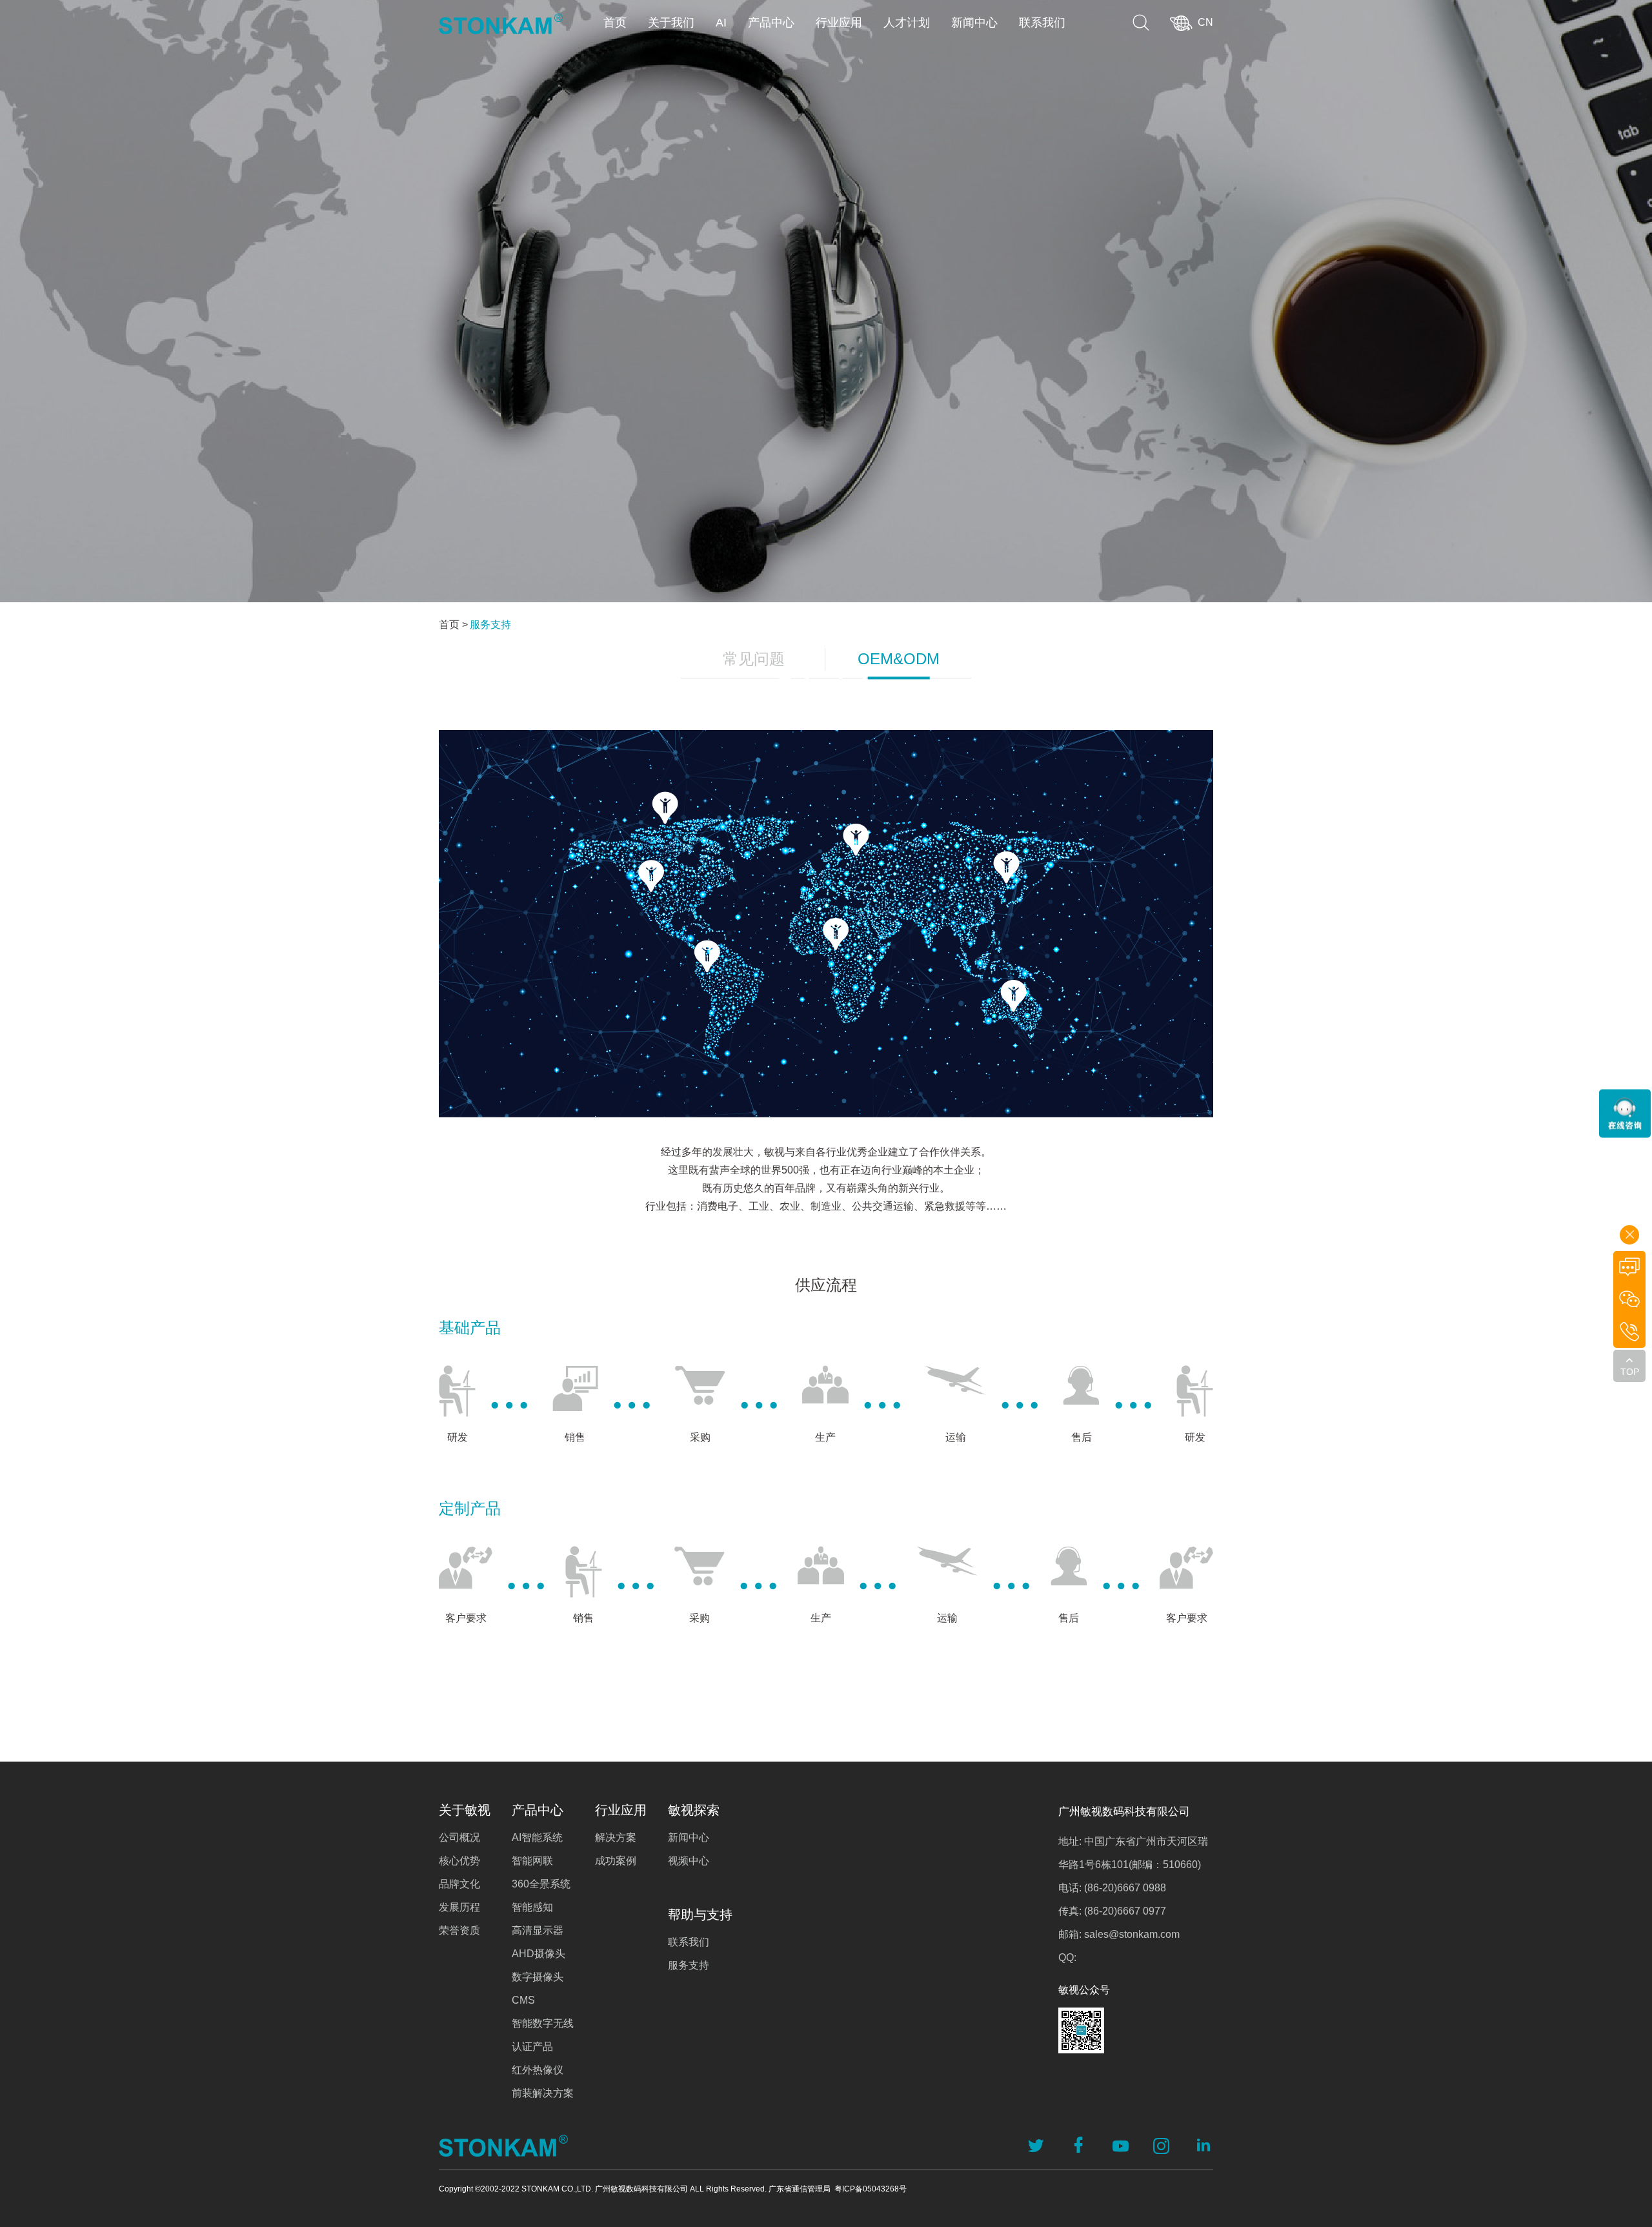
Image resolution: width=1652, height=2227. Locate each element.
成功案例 (616, 1861)
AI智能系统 (537, 1837)
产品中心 (771, 23)
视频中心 (689, 1861)
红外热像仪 (538, 2070)
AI (721, 23)
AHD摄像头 (539, 1954)
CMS (523, 2000)
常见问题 (754, 659)
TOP (1630, 1372)
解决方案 (616, 1837)
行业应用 (839, 23)
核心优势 (459, 1861)
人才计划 (907, 23)
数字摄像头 (538, 1977)
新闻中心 (974, 23)
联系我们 (1042, 23)
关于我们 (671, 23)
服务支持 (490, 625)
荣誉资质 (459, 1930)
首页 (615, 23)
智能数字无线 (543, 2023)
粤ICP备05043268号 (871, 2189)
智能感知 (532, 1907)
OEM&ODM (899, 659)
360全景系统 (541, 1884)
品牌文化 (459, 1884)
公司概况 (459, 1837)
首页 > (453, 625)
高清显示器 (538, 1930)
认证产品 (532, 2047)
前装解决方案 (543, 2093)
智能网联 (532, 1861)
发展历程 (459, 1907)
